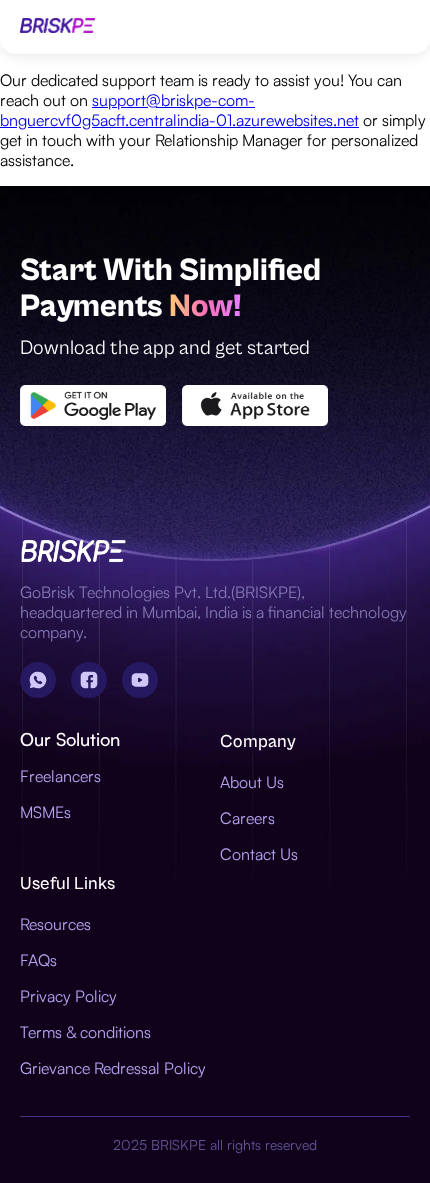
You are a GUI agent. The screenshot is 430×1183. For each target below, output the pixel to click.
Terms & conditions (85, 1032)
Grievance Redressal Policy (113, 1068)
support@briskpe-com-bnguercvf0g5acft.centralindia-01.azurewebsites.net (179, 110)
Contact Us (259, 854)
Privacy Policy (68, 996)
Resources (55, 924)
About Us (252, 782)
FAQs (38, 960)
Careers (247, 818)
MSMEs (45, 812)
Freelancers (60, 776)
